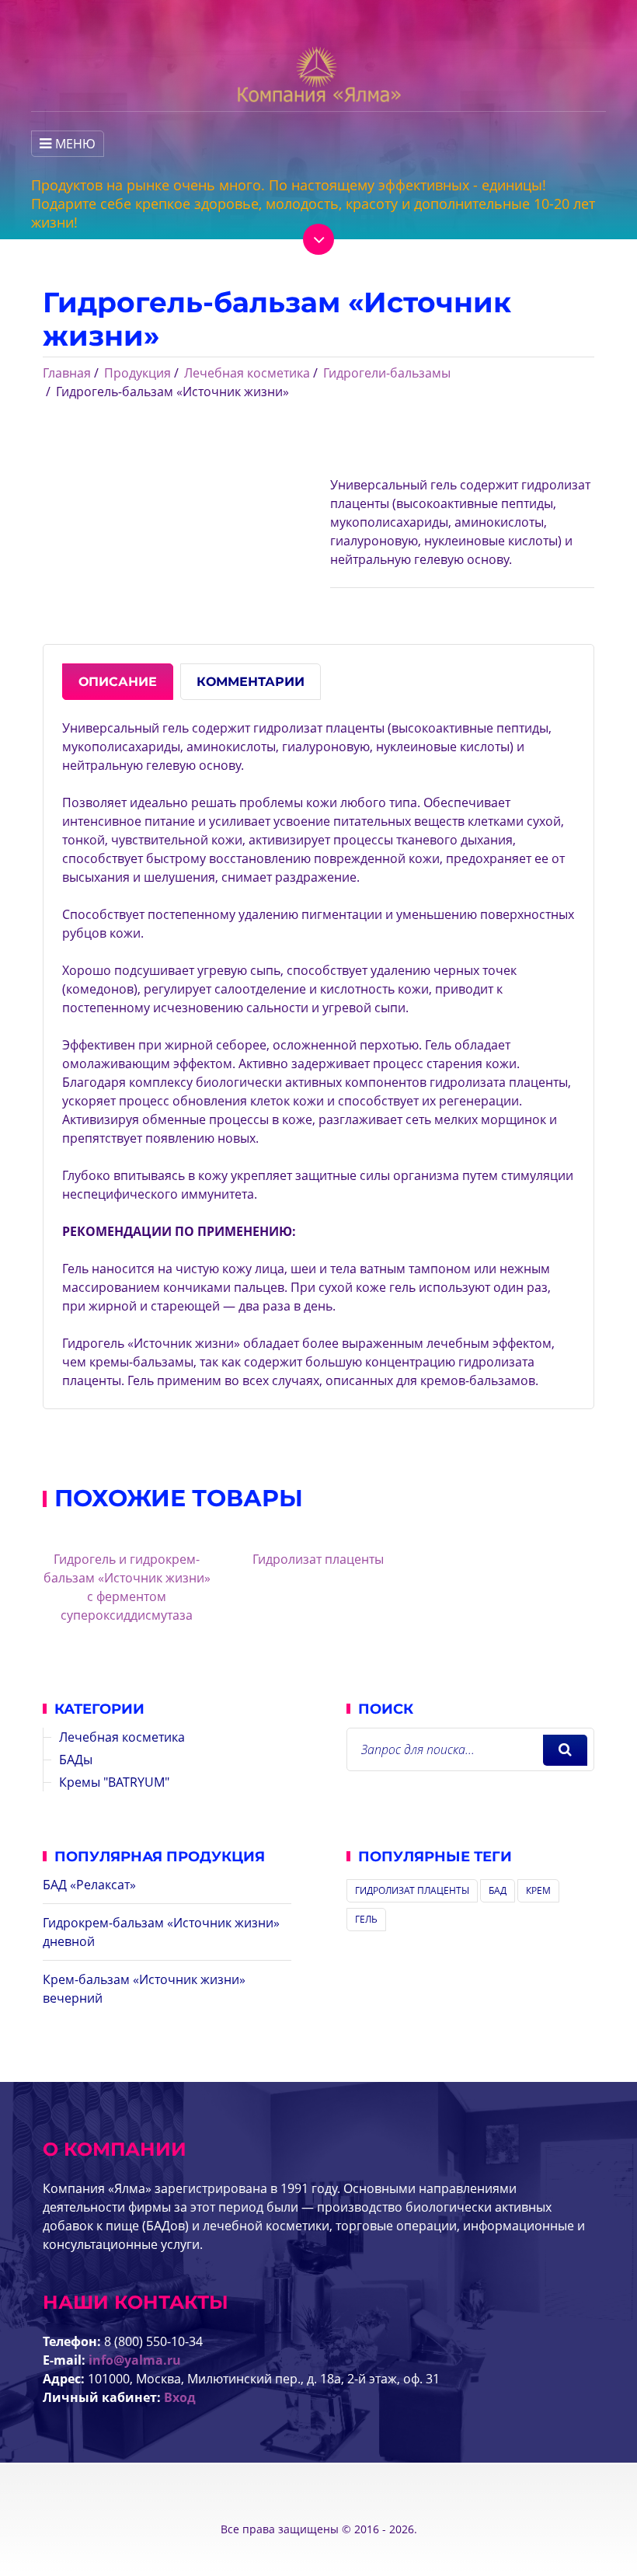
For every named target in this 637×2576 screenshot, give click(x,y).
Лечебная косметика (247, 373)
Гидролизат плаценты (318, 1559)
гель (366, 1919)
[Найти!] (565, 1750)
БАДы (76, 1760)
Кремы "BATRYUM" (114, 1782)
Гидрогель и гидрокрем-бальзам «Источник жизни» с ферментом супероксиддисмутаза (127, 1587)
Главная (67, 373)
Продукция (137, 373)
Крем (538, 1890)
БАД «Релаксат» (89, 1885)
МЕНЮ (75, 144)
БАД (498, 1890)
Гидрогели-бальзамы (387, 373)
